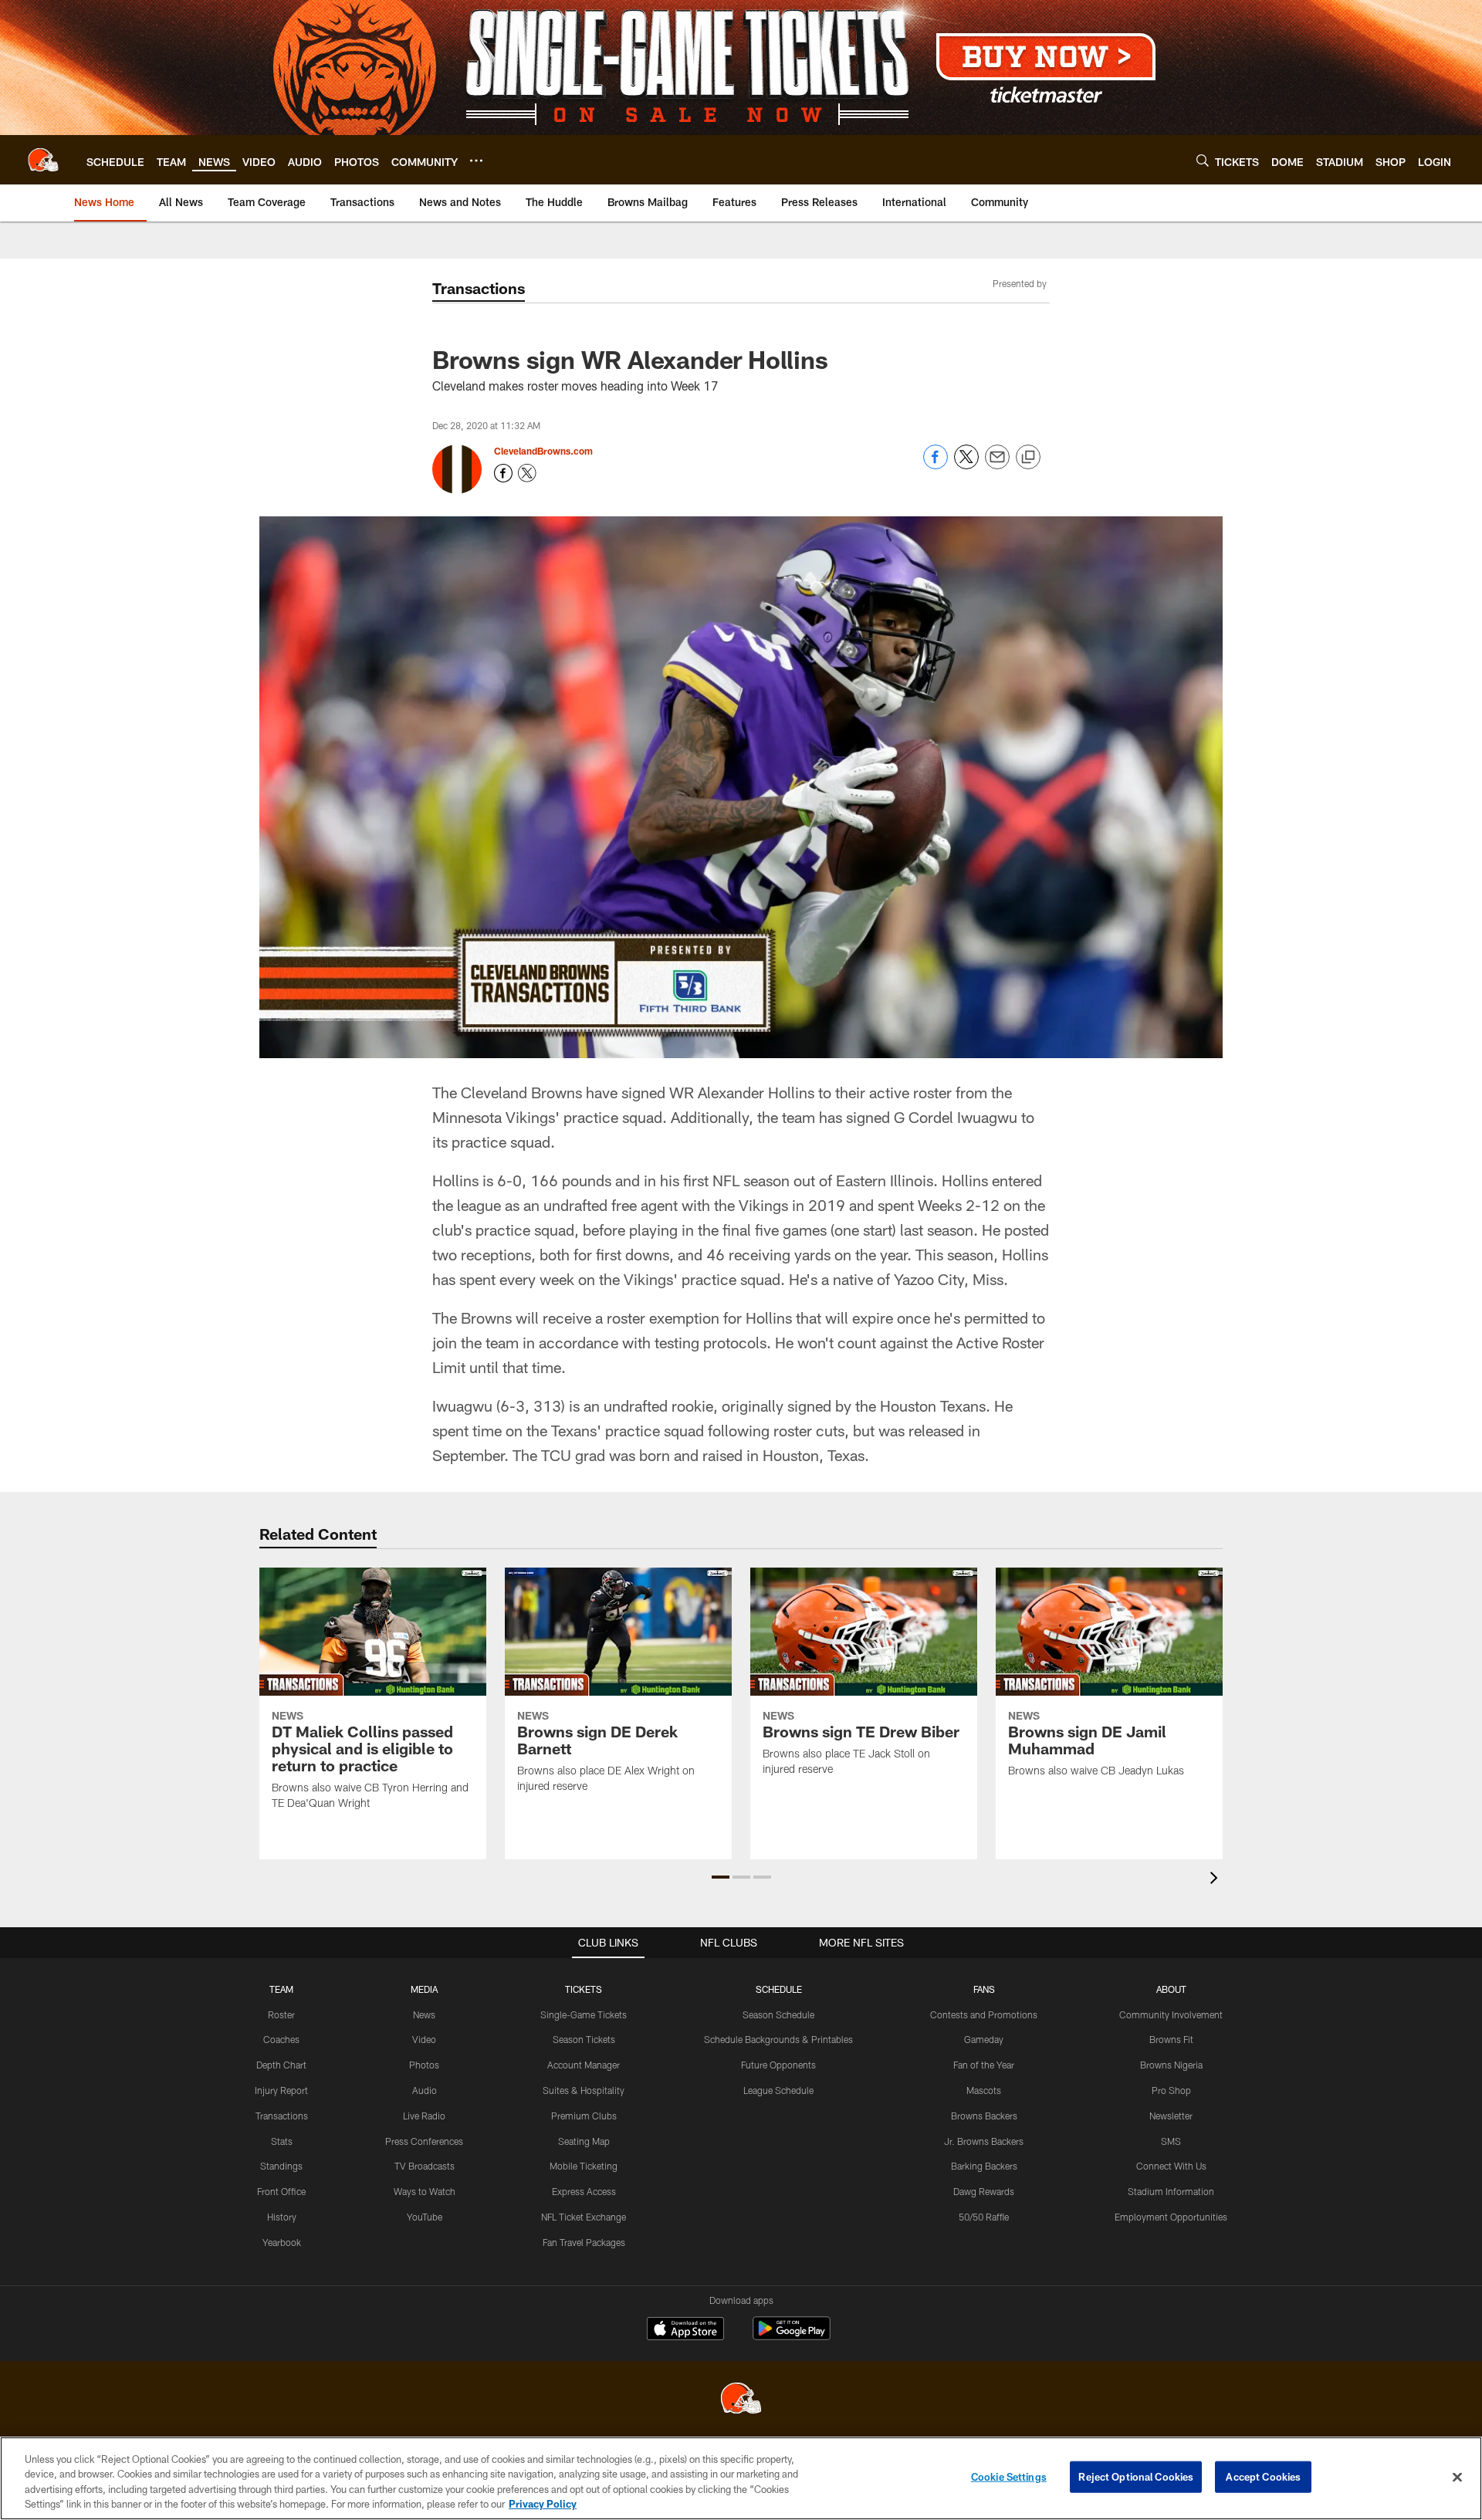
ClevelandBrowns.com (543, 451)
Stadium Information (1171, 2191)
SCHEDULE (779, 1989)
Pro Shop (1171, 2090)
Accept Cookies (1263, 2477)
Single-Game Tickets (584, 2014)
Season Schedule (778, 2014)
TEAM (281, 1989)
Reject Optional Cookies (1136, 2477)
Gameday (984, 2039)
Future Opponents (778, 2065)
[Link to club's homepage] (43, 160)
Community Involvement (1171, 2014)
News (424, 2014)
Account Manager (584, 2065)
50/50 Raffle (984, 2217)
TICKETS (584, 1989)
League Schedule (778, 2090)
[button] (721, 1877)
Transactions (282, 2116)
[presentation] (1216, 1880)
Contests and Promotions (984, 2014)
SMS (1171, 2141)
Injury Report (281, 2090)
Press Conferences (424, 2141)
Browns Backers (984, 2116)
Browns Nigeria (1171, 2065)
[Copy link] (1028, 458)
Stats (282, 2141)
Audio (425, 2090)
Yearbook (282, 2242)
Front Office (281, 2191)
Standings (281, 2166)
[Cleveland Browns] (741, 2400)
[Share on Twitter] (966, 465)
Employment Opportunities (1171, 2217)
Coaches (281, 2039)
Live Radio (424, 2116)
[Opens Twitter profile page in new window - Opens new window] (527, 473)
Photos (424, 2065)
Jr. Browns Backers (984, 2141)
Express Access (584, 2191)
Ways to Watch (425, 2191)
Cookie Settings (1009, 2477)
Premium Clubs (584, 2116)
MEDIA (424, 1989)
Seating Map (584, 2141)
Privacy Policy (543, 2504)
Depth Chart (281, 2065)
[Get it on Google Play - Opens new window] (792, 2336)
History (282, 2217)
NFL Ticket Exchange (584, 2217)
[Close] (1457, 2477)
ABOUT (1171, 1989)
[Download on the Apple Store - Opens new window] (685, 2330)
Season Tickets (584, 2039)
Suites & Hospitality (584, 2090)
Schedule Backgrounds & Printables (778, 2039)
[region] (741, 2478)
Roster (281, 2014)
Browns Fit (1171, 2039)
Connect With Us (1171, 2166)
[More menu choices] (476, 161)
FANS (984, 1989)
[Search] (1203, 160)
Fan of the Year (984, 2065)
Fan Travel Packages (584, 2242)
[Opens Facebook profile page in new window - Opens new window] (503, 473)
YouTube (425, 2217)
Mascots (984, 2090)
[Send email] (997, 465)
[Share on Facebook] (936, 465)
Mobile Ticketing (584, 2166)
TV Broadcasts (425, 2166)
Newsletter (1171, 2116)
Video (424, 2039)
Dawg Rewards (984, 2191)
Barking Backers (984, 2166)
